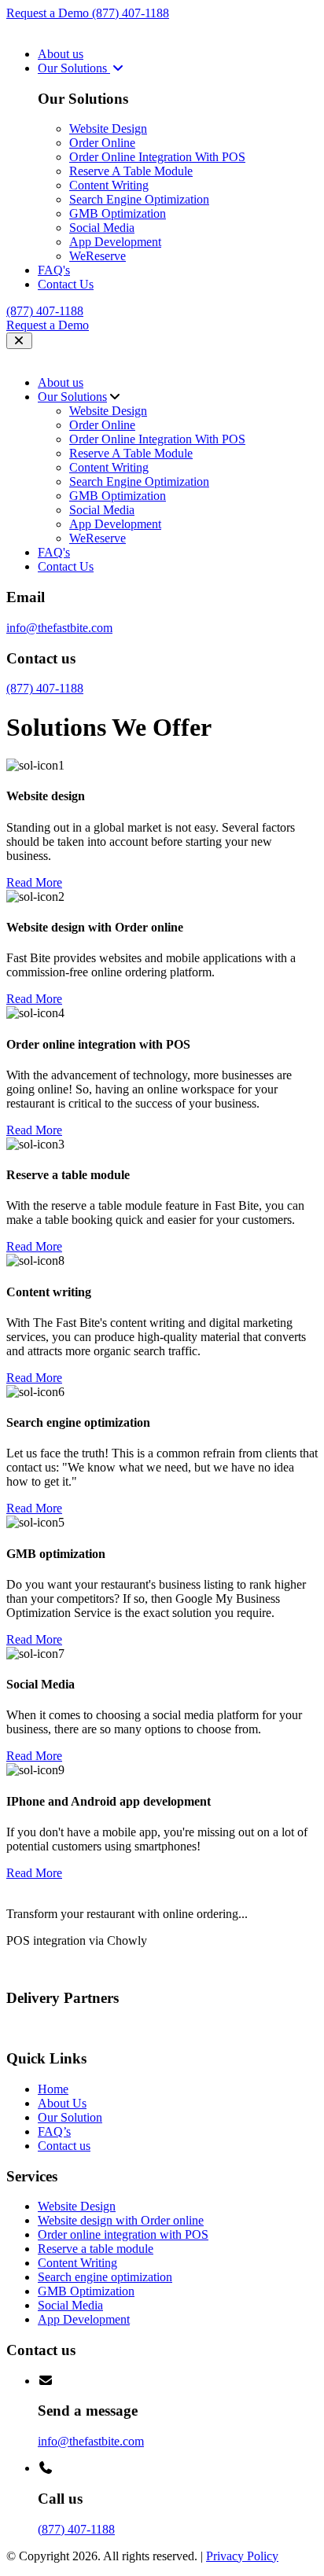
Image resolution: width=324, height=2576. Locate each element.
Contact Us (66, 284)
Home (53, 2089)
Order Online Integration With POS (157, 157)
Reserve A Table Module (131, 171)
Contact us (64, 2146)
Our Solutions (74, 68)
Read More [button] (34, 882)
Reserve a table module (96, 2249)
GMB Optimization (118, 213)
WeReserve (98, 256)
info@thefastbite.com (59, 628)
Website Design (108, 129)
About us (61, 54)
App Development (115, 242)
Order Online (102, 143)
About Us (62, 2103)
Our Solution (70, 2117)
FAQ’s (54, 2131)
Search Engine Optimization (139, 199)
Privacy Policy (242, 2556)
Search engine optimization (105, 2277)
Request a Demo (49, 13)
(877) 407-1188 (131, 13)
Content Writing (109, 185)
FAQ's (54, 270)
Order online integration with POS (123, 2234)
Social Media (102, 228)
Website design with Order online (121, 2220)
